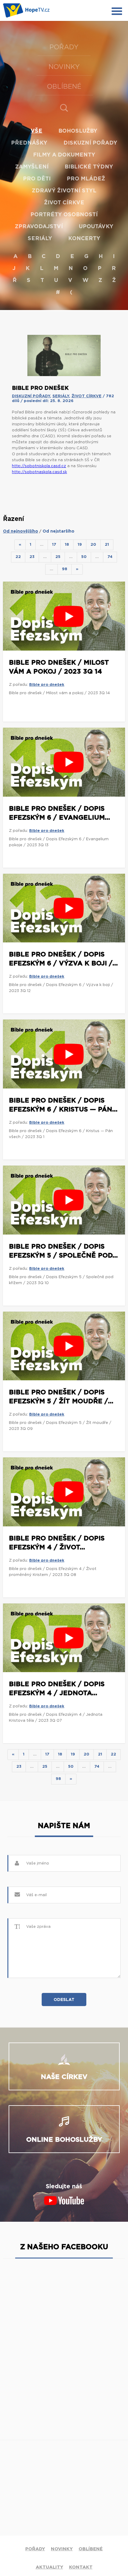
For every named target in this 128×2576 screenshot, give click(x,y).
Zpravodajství (39, 227)
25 (58, 557)
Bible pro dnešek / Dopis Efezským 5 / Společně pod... (63, 1251)
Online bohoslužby (64, 2140)
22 (18, 557)
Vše (36, 131)
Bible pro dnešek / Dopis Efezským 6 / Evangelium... (60, 813)
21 (107, 545)
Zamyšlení (32, 167)
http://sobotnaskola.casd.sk (39, 472)
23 (32, 557)
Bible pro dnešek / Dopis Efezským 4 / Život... (57, 1543)
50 (84, 557)
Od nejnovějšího (21, 531)
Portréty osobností (64, 215)
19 (80, 545)
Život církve (64, 203)
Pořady (64, 47)
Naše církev (64, 2077)
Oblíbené (64, 87)
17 (54, 545)
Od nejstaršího (58, 531)
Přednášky (29, 143)
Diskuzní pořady (90, 143)
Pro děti (37, 179)
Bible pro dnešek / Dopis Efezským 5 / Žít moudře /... (61, 1397)
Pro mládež (86, 179)
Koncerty (84, 239)
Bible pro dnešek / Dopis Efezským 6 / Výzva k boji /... (63, 959)
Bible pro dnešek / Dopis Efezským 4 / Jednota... (57, 1689)
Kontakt (81, 2567)
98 (65, 569)
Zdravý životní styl (64, 191)
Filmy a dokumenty (64, 155)
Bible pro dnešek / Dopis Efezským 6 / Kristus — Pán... (63, 1105)
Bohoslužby (78, 131)
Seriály (40, 239)
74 (110, 557)
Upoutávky (96, 227)
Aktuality (49, 2567)
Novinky (64, 67)
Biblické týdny (89, 167)
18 (67, 545)
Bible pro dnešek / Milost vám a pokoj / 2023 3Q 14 (59, 667)
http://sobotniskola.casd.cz (39, 466)
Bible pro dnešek (47, 685)
